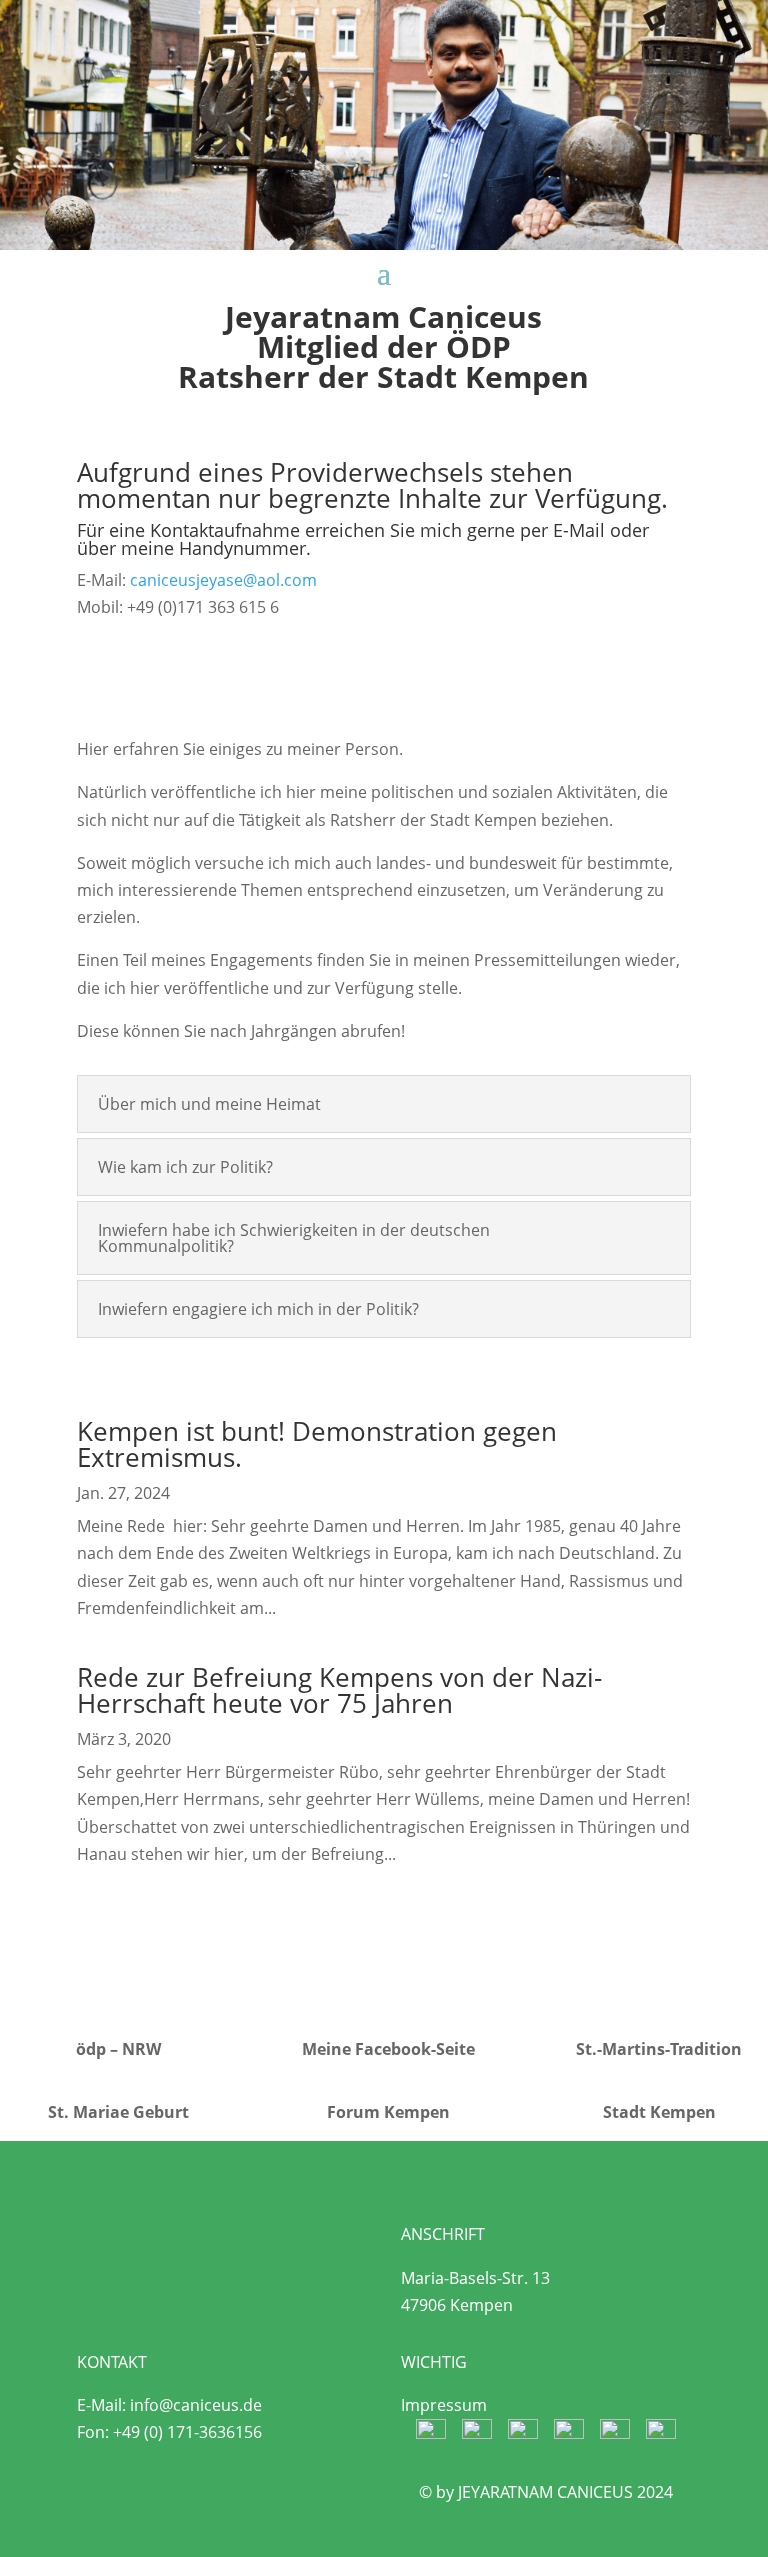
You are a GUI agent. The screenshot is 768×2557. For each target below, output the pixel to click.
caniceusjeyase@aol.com (223, 580)
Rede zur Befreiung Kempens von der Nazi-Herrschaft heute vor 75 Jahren (339, 1690)
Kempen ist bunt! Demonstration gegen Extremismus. (317, 1444)
